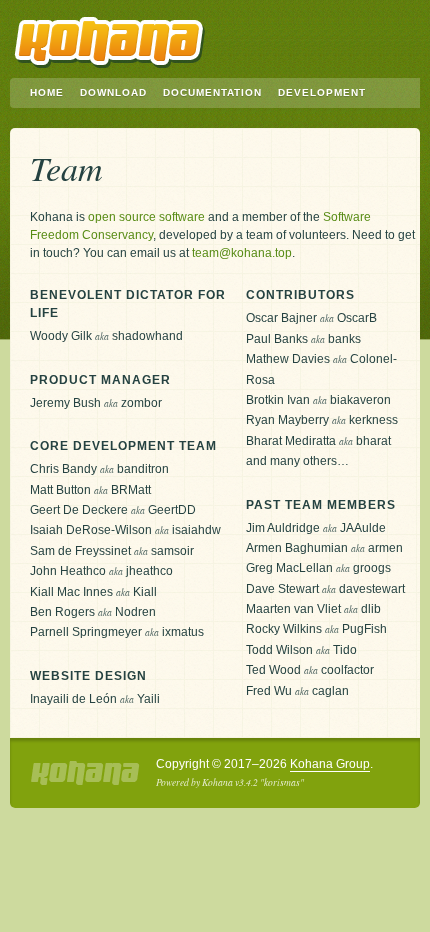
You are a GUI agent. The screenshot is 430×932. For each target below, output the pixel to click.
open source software (146, 217)
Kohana (110, 43)
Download (113, 92)
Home (47, 92)
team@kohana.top (242, 253)
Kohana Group (330, 764)
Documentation (212, 92)
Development (322, 92)
